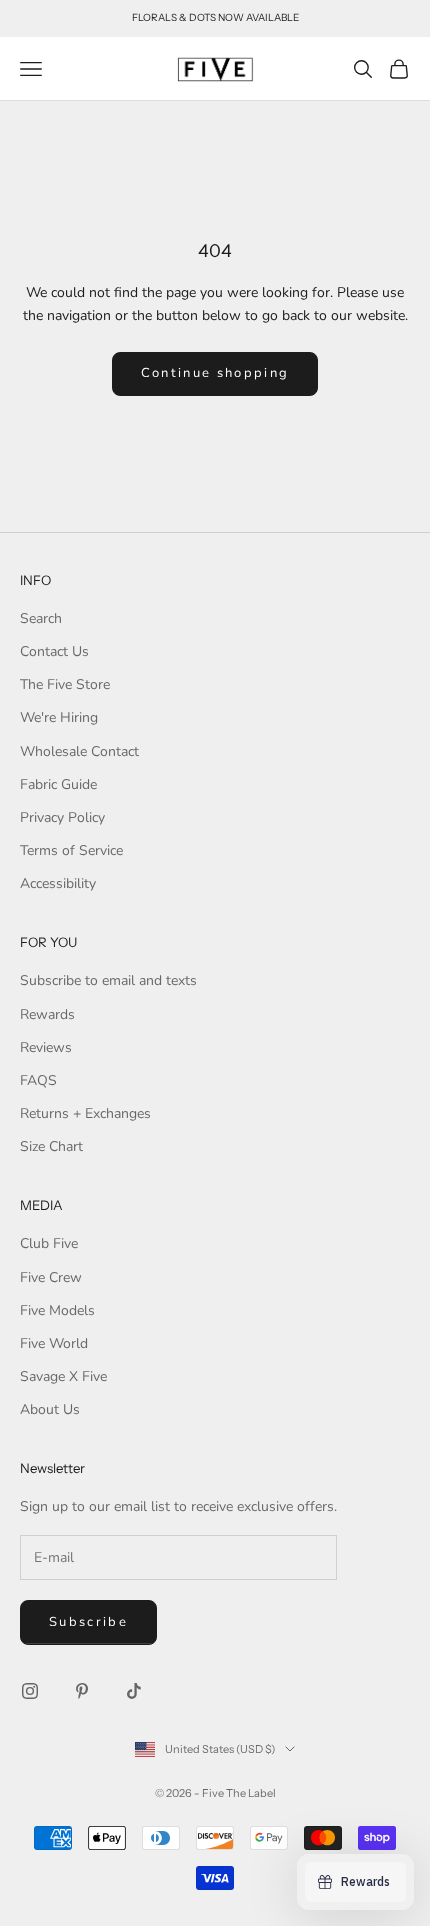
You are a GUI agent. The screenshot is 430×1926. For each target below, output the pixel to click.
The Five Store (65, 684)
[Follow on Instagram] (30, 1691)
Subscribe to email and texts (108, 980)
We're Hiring (59, 717)
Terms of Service (71, 850)
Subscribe (88, 1622)
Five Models (57, 1310)
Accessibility (58, 883)
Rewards (47, 1014)
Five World (54, 1343)
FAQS (38, 1080)
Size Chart (51, 1146)
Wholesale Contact (79, 751)
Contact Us (54, 651)
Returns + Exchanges (85, 1113)
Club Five (49, 1243)
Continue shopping (215, 373)
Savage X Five (63, 1376)
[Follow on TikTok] (134, 1691)
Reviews (46, 1047)
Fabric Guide (58, 784)
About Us (50, 1409)
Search (41, 618)
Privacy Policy (62, 817)
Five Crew (51, 1277)
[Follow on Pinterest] (82, 1691)
